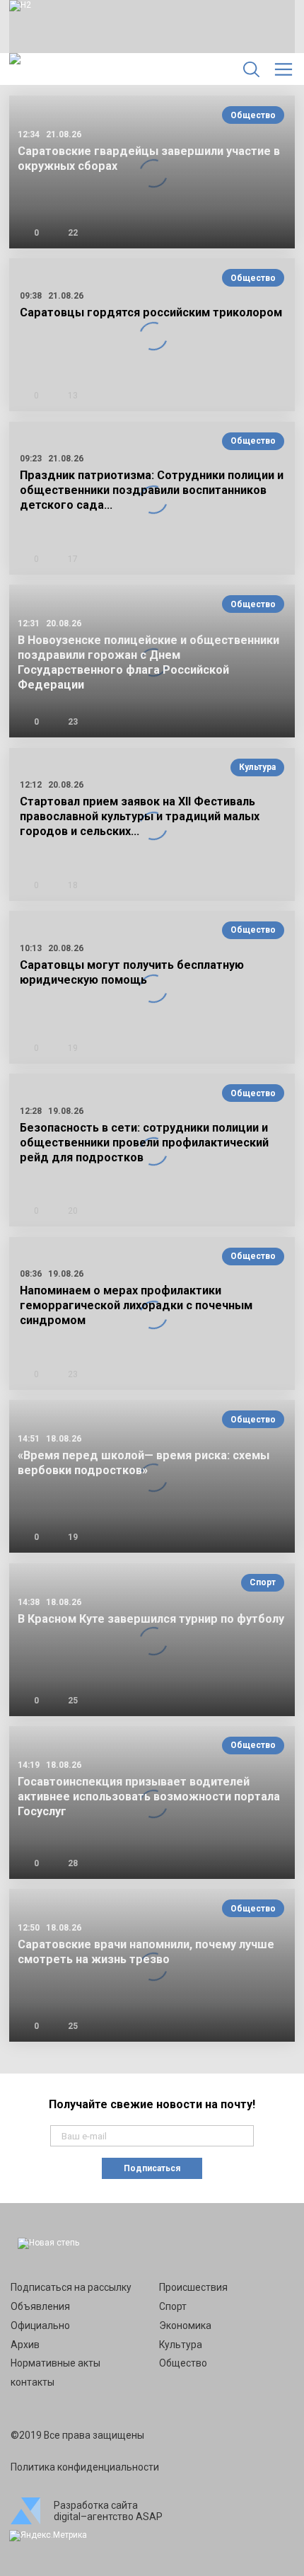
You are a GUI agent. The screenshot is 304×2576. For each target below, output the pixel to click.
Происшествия (193, 2287)
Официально (40, 2325)
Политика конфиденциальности (85, 2467)
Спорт (263, 1582)
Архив (25, 2345)
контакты (33, 2382)
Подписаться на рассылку (71, 2287)
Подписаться (152, 2168)
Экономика (185, 2325)
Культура (257, 767)
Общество (253, 115)
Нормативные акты (55, 2363)
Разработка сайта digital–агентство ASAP (108, 2511)
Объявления (40, 2306)
